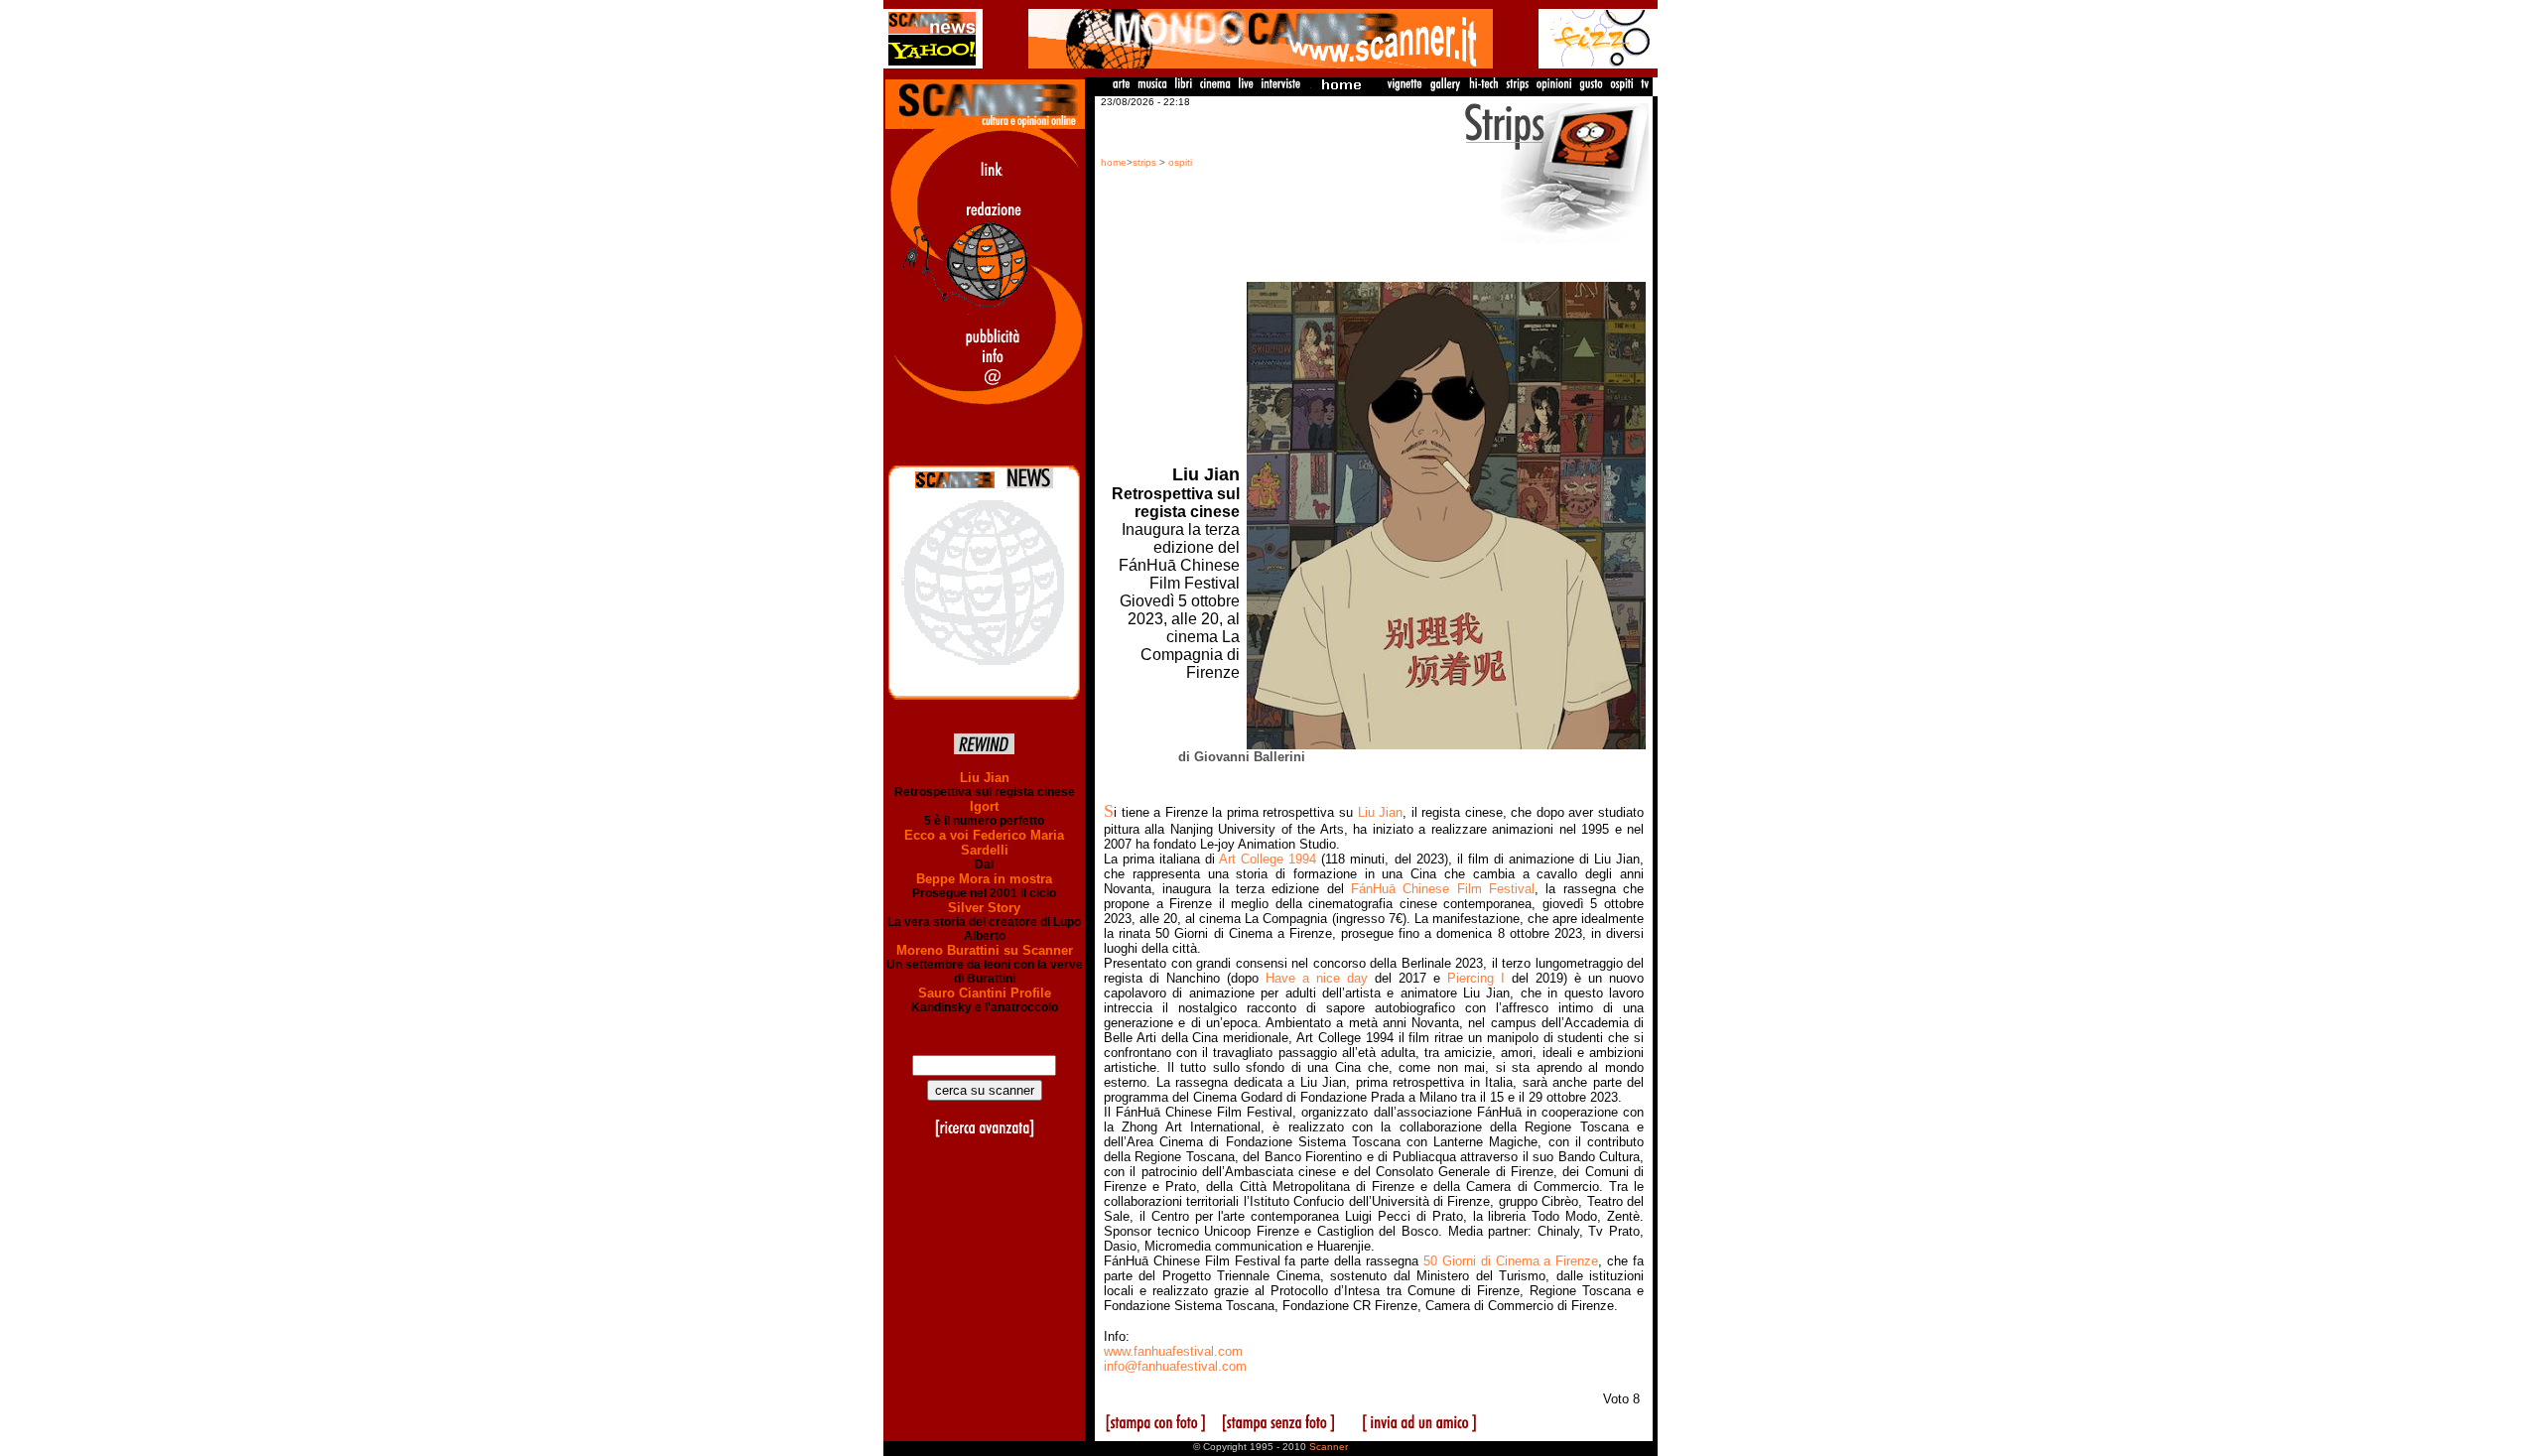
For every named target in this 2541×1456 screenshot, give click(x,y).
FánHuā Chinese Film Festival (1443, 889)
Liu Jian (985, 778)
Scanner (1329, 1447)
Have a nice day (1317, 978)
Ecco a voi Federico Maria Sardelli (984, 843)
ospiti (1180, 162)
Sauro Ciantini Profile (985, 993)
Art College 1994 (1268, 859)
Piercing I (1476, 978)
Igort (984, 806)
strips (1144, 162)
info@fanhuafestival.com (1175, 1366)
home (1114, 162)
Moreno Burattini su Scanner (985, 950)
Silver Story (984, 908)
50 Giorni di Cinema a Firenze (1511, 1261)
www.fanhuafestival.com (1173, 1351)
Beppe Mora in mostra (984, 879)
